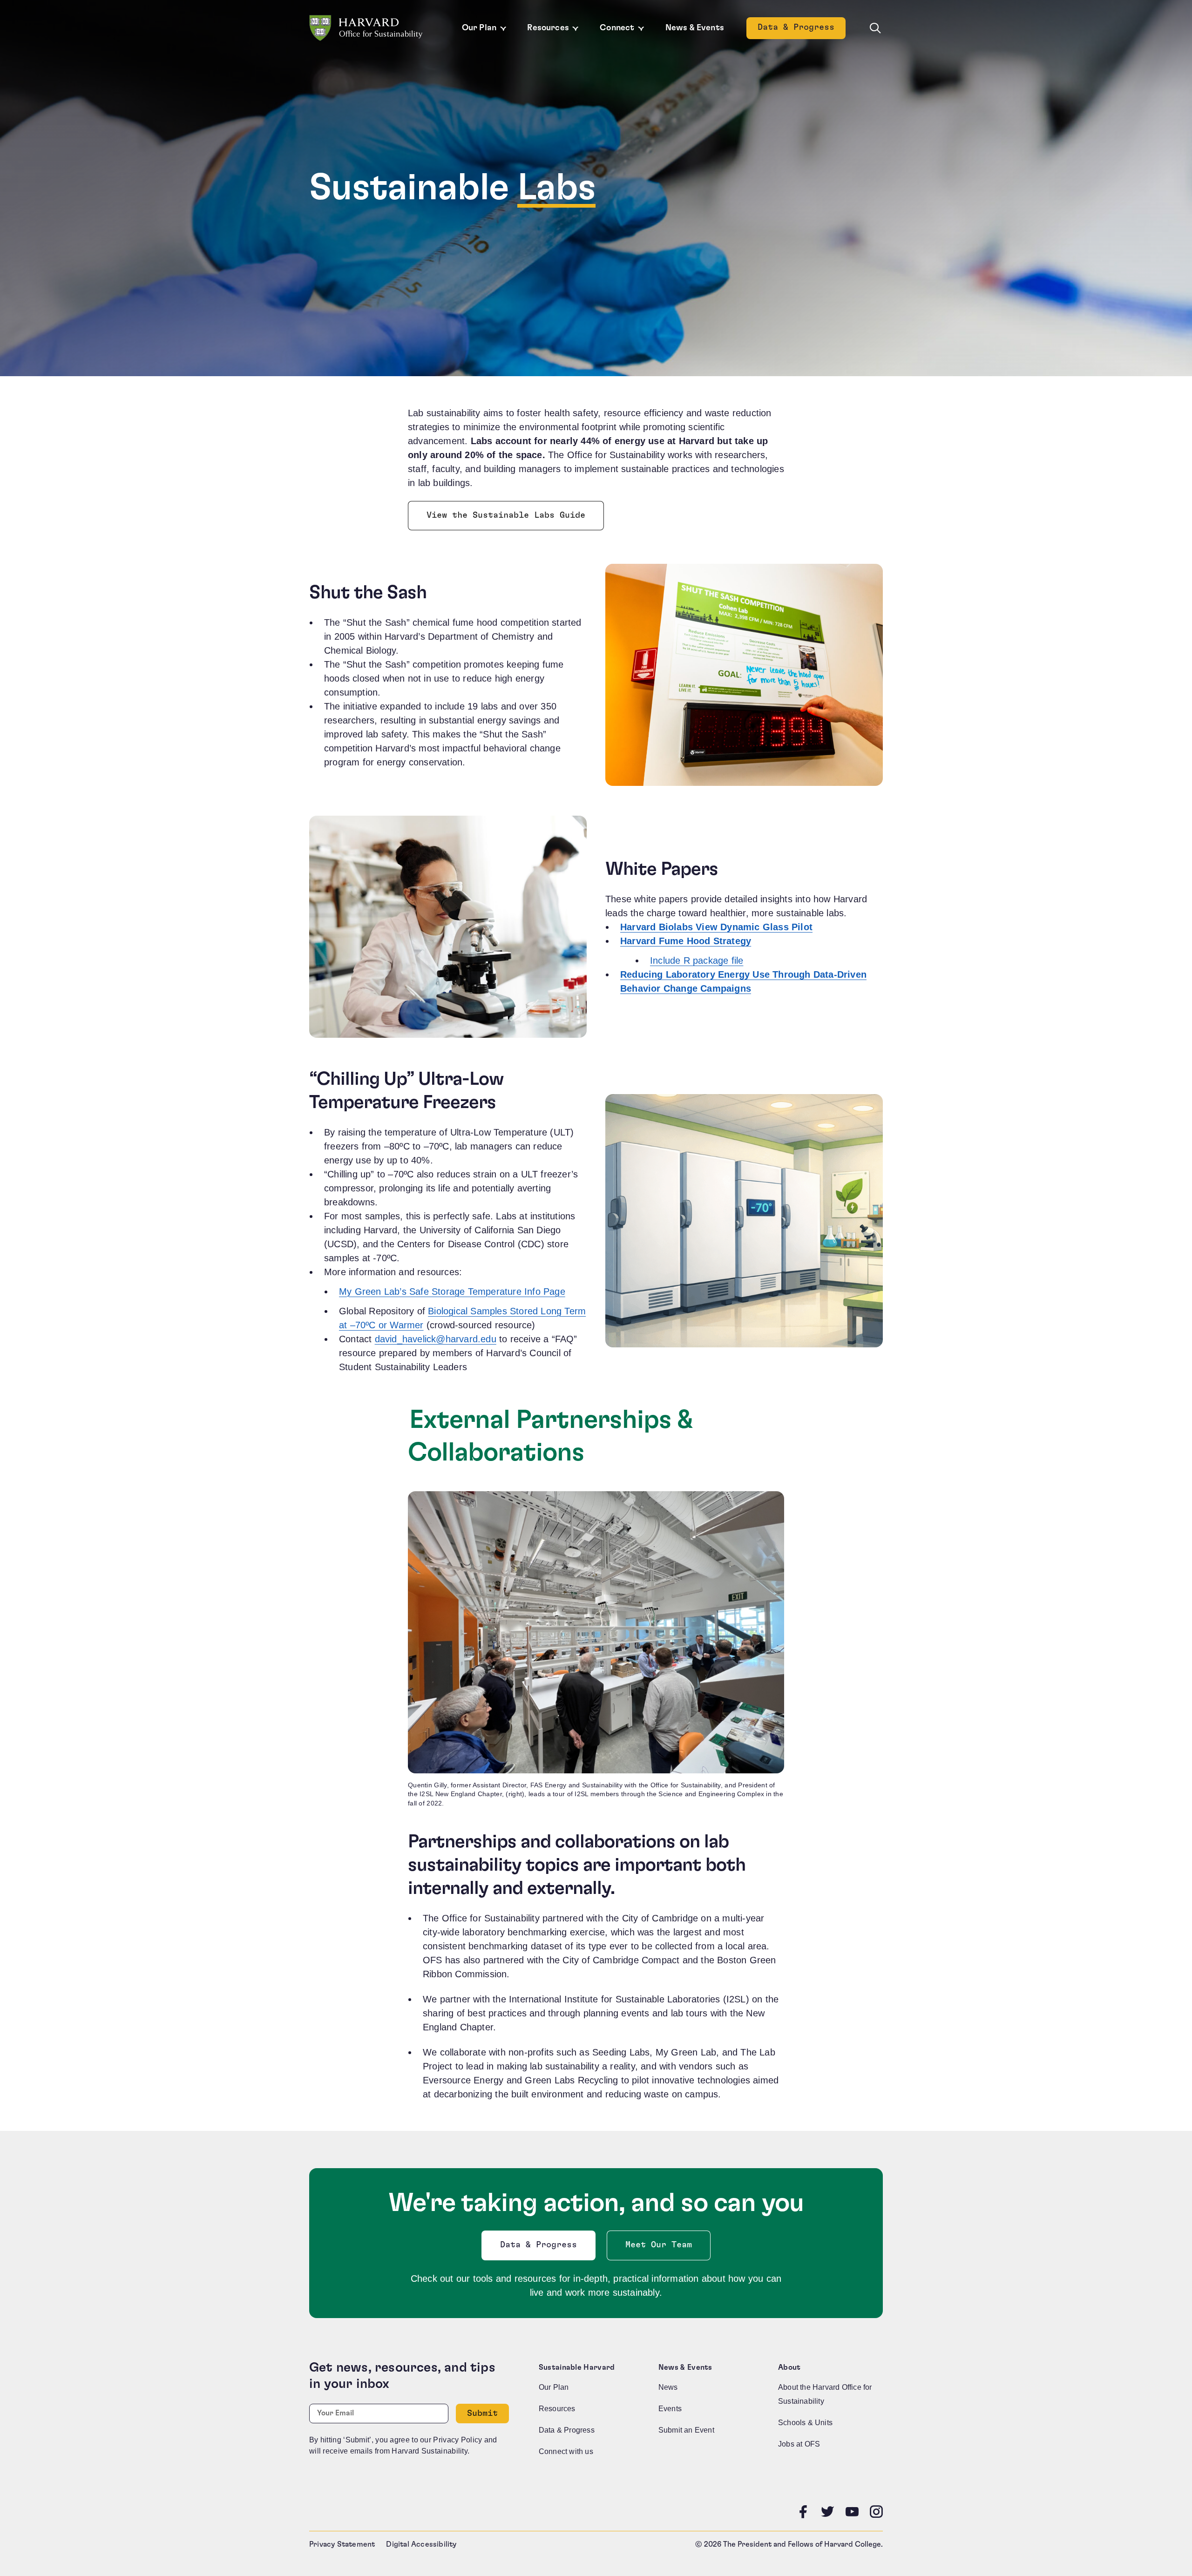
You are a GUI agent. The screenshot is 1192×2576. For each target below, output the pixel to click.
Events (670, 2409)
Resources (548, 28)
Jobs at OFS (799, 2444)
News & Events (695, 28)
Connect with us (566, 2451)
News (668, 2387)
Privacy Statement (342, 2544)
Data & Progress (802, 30)
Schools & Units (805, 2423)
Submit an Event (686, 2430)
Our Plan (479, 28)
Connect (617, 28)
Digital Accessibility (421, 2544)
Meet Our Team (659, 2245)
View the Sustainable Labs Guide (506, 518)
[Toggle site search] (875, 28)
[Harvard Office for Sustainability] (366, 28)
